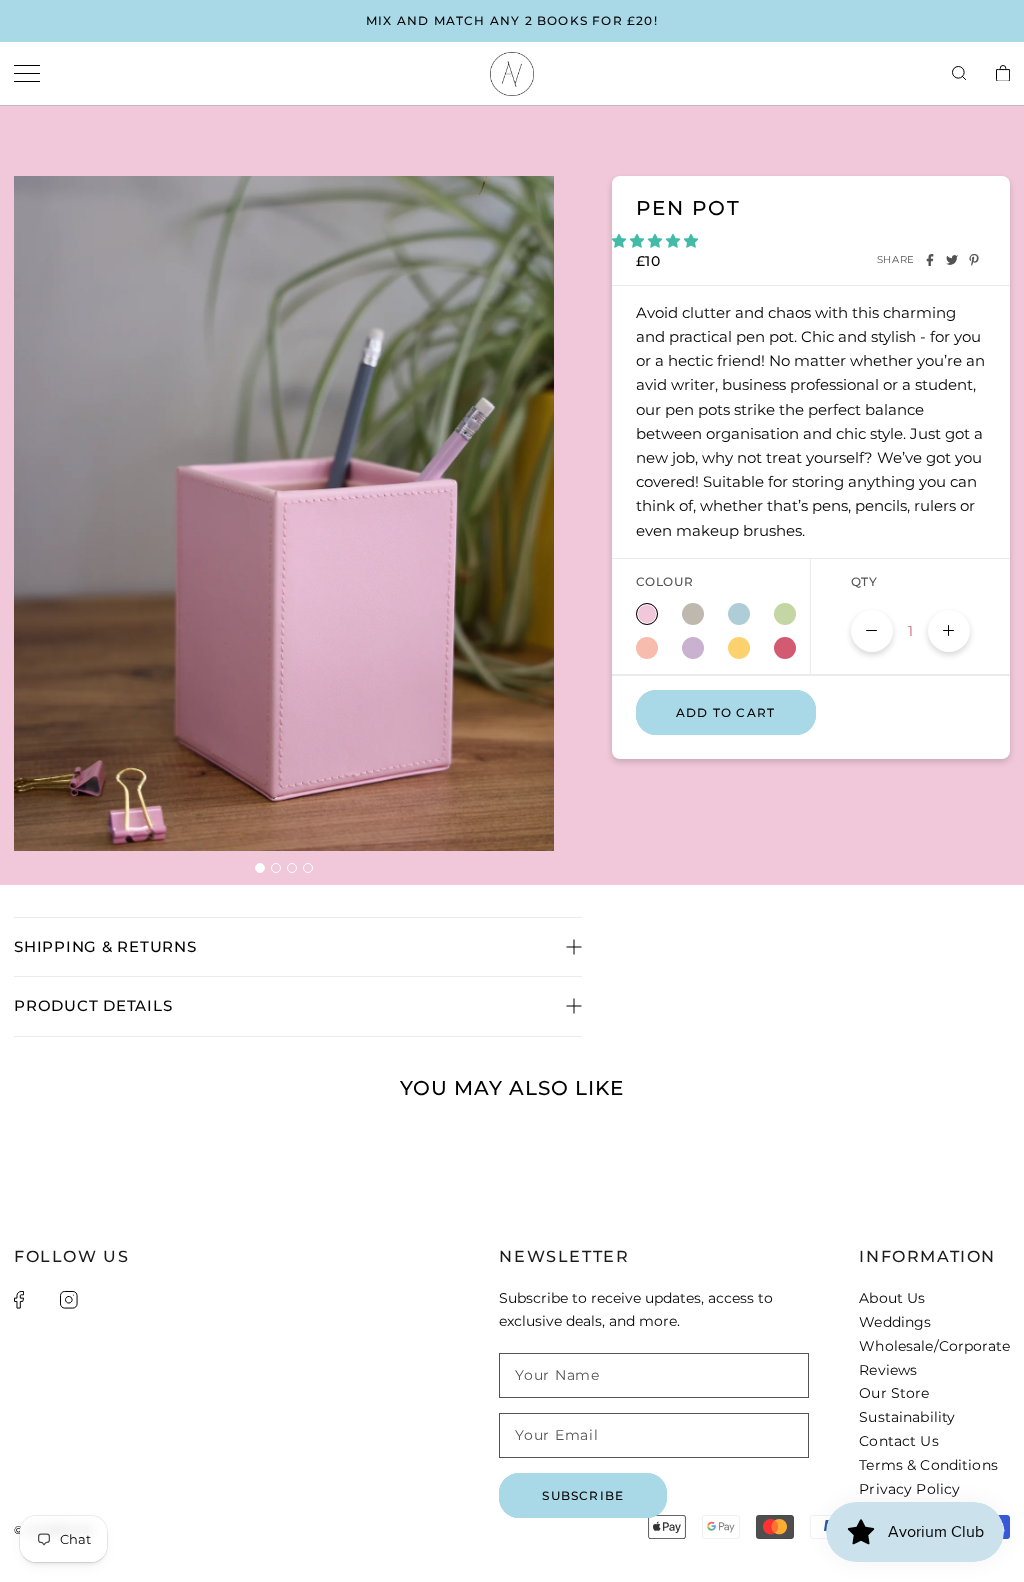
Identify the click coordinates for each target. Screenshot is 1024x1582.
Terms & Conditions (928, 1465)
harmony (785, 614)
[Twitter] (952, 260)
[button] (657, 241)
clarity (739, 614)
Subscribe (583, 1495)
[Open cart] (1003, 74)
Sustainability (907, 1417)
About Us (892, 1298)
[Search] (959, 74)
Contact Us (898, 1441)
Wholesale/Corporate (934, 1346)
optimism (739, 648)
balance (693, 614)
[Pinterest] (974, 260)
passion (785, 648)
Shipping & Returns (105, 946)
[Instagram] (69, 1300)
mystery (693, 648)
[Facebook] (930, 260)
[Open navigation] (27, 74)
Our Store (894, 1393)
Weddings (895, 1322)
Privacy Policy (909, 1489)
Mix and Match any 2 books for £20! (512, 20)
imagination (647, 648)
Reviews (888, 1370)
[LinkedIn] (96, 1300)
